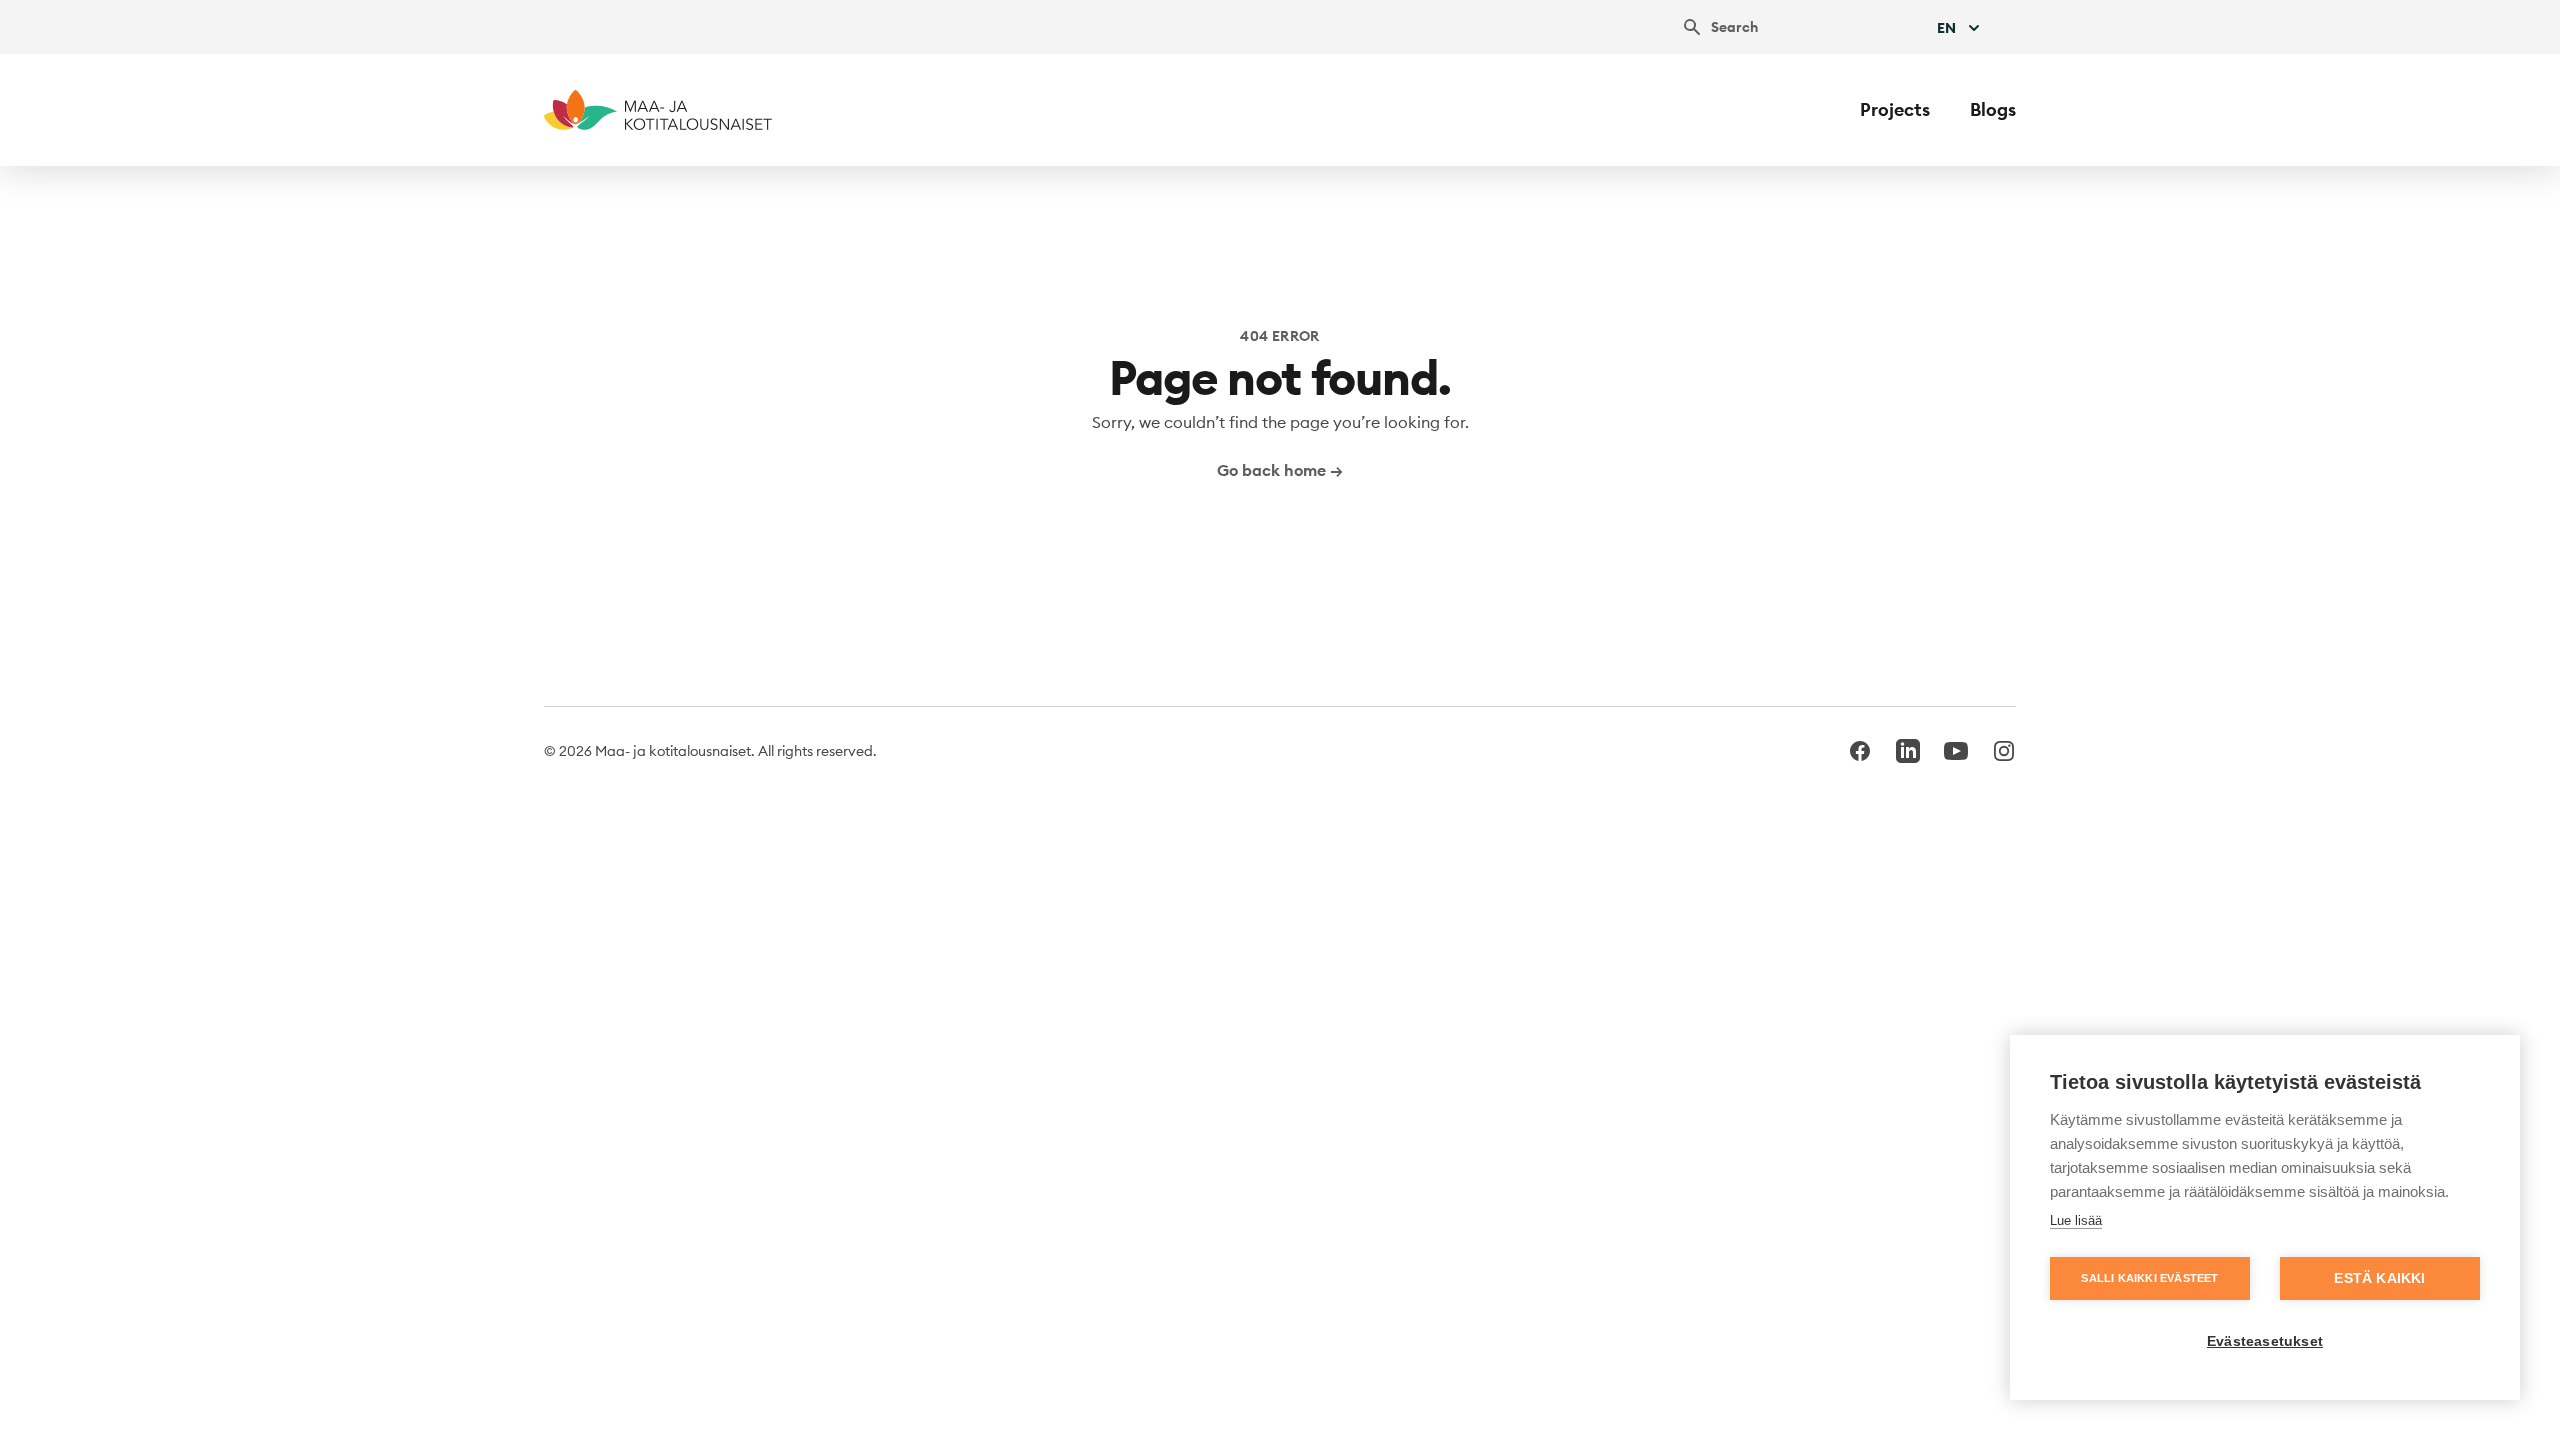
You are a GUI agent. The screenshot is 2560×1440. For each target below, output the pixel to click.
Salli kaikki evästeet (2149, 1278)
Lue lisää (2076, 1220)
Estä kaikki (2379, 1278)
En (1946, 28)
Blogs (1993, 109)
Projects (1895, 109)
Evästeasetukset (2265, 1341)
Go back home (1280, 470)
